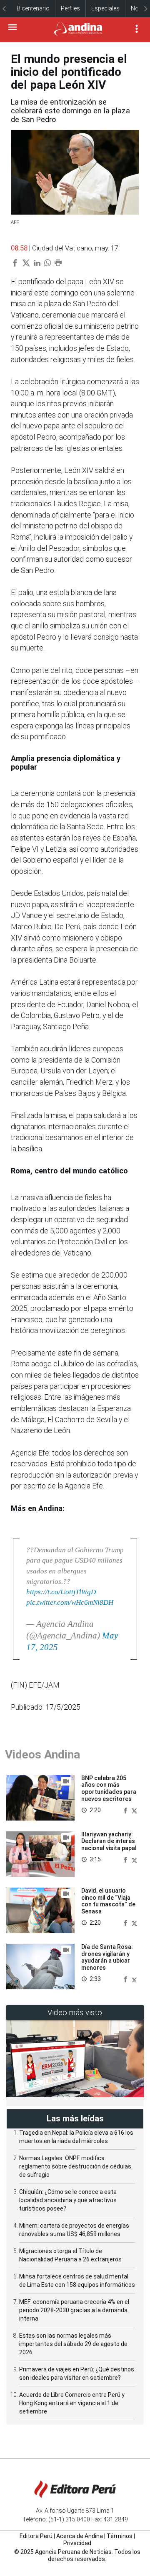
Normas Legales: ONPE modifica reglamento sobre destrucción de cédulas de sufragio (75, 2166)
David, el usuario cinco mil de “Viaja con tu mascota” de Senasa (108, 1901)
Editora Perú (36, 2536)
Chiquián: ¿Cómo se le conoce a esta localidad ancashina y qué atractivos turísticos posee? (68, 2200)
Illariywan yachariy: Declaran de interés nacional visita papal (109, 1841)
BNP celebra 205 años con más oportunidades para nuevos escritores (109, 1788)
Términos (120, 2536)
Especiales (105, 8)
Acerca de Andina (80, 2536)
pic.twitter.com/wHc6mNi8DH (70, 1602)
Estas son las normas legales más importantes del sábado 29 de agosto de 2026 (73, 2344)
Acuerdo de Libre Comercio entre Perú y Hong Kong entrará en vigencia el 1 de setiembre (72, 2403)
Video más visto (75, 2012)
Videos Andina (42, 1754)
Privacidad (77, 2543)
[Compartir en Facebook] (126, 1810)
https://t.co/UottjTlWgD (61, 1592)
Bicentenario (33, 8)
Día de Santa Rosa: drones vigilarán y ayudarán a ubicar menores (107, 1957)
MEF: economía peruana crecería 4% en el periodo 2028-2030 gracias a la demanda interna (74, 2310)
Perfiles (70, 8)
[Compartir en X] (134, 1810)
